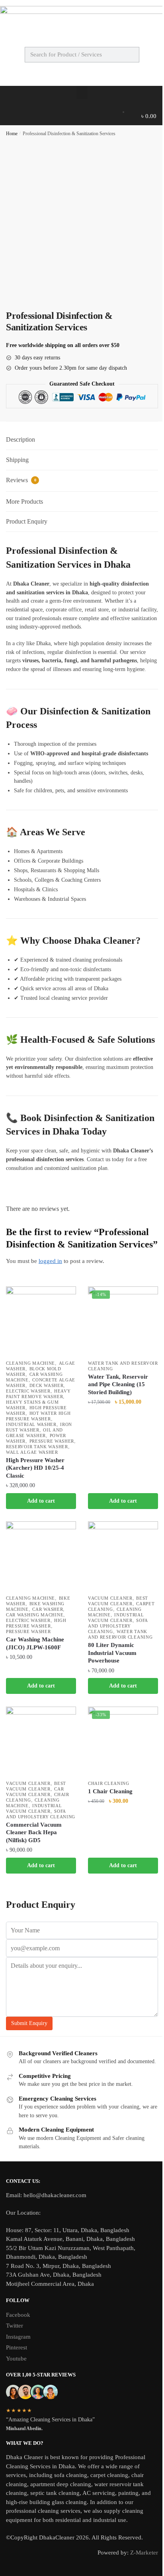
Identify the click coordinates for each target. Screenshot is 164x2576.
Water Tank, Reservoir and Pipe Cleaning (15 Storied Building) (118, 1384)
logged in (50, 1261)
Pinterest (17, 2347)
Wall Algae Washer (32, 1452)
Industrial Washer (31, 1424)
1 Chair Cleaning (110, 1791)
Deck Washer (47, 1385)
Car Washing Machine (35, 1615)
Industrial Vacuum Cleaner (116, 1618)
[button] (82, 92)
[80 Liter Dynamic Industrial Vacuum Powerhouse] (123, 1556)
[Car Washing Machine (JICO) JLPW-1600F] (41, 1556)
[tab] (82, 440)
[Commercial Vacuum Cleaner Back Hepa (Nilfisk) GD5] (41, 1742)
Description (20, 439)
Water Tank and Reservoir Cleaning (120, 1634)
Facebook (18, 2315)
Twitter (15, 2326)
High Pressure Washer (36, 1623)
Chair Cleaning (109, 1783)
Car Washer (48, 1609)
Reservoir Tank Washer (37, 1447)
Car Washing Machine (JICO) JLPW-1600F (35, 1643)
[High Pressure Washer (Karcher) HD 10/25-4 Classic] (41, 1321)
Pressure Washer (52, 1441)
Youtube (16, 2359)
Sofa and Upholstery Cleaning (118, 1626)
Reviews (21, 480)
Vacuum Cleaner (110, 1598)
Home (12, 134)
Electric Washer (28, 1391)
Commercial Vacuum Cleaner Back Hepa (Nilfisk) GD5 (34, 1832)
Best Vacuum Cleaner (118, 1601)
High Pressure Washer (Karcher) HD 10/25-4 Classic (35, 1468)
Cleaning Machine (30, 1363)
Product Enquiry (27, 521)
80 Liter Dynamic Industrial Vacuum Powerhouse (112, 1653)
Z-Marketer (144, 2553)
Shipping (17, 460)
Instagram (18, 2337)
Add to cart (41, 1501)
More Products (24, 501)
